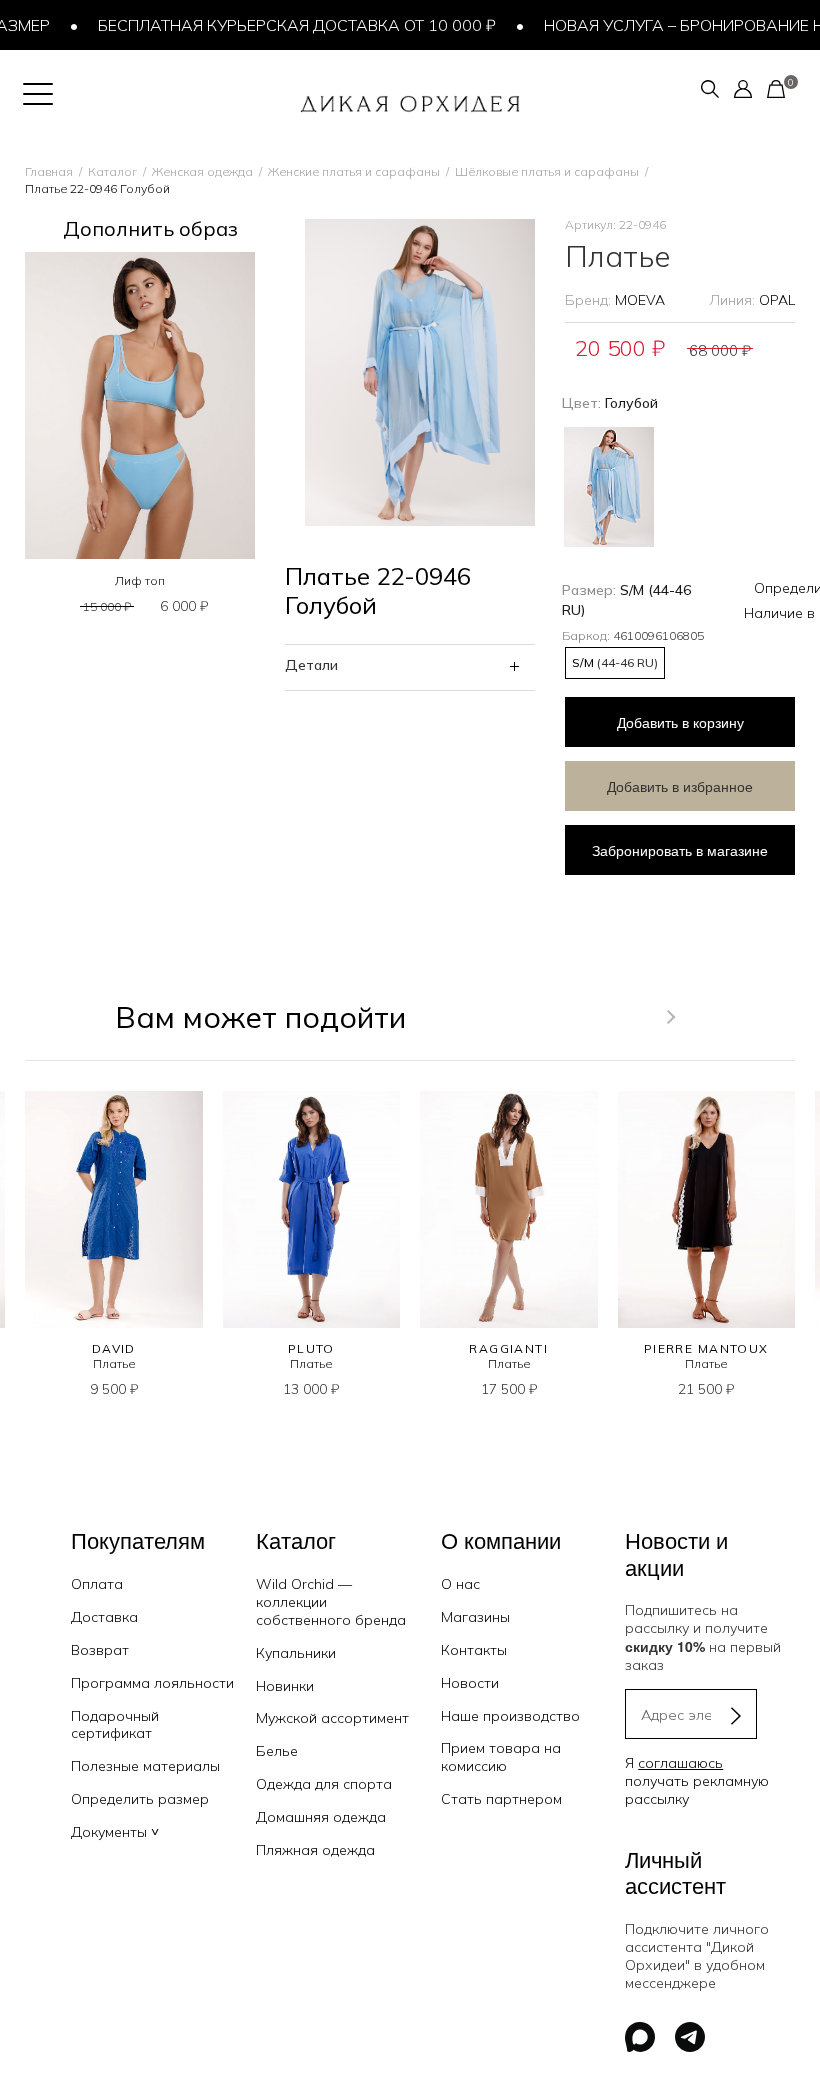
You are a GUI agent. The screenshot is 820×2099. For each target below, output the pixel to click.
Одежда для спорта (324, 1784)
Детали (311, 665)
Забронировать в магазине (680, 850)
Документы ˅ (115, 1832)
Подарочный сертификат (115, 1725)
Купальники (296, 1653)
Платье (114, 1363)
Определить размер (140, 1799)
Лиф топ (140, 580)
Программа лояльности (152, 1683)
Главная (49, 171)
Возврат (100, 1650)
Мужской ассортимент (332, 1718)
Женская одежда (202, 171)
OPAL (777, 300)
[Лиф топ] (140, 405)
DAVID (114, 1348)
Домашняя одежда (321, 1817)
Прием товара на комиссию (501, 1757)
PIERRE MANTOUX (706, 1348)
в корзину (680, 722)
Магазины (475, 1617)
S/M (615, 662)
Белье (277, 1751)
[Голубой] (609, 484)
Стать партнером (501, 1799)
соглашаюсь (680, 1763)
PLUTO (311, 1348)
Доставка (104, 1617)
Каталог (112, 171)
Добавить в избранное (680, 786)
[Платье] (114, 1209)
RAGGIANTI (508, 1348)
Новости (470, 1683)
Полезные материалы (145, 1766)
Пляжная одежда (315, 1850)
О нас (460, 1584)
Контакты (474, 1650)
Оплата (97, 1584)
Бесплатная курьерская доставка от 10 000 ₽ (278, 25)
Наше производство (510, 1716)
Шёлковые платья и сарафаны (547, 171)
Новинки (285, 1686)
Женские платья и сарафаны (354, 171)
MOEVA (640, 300)
